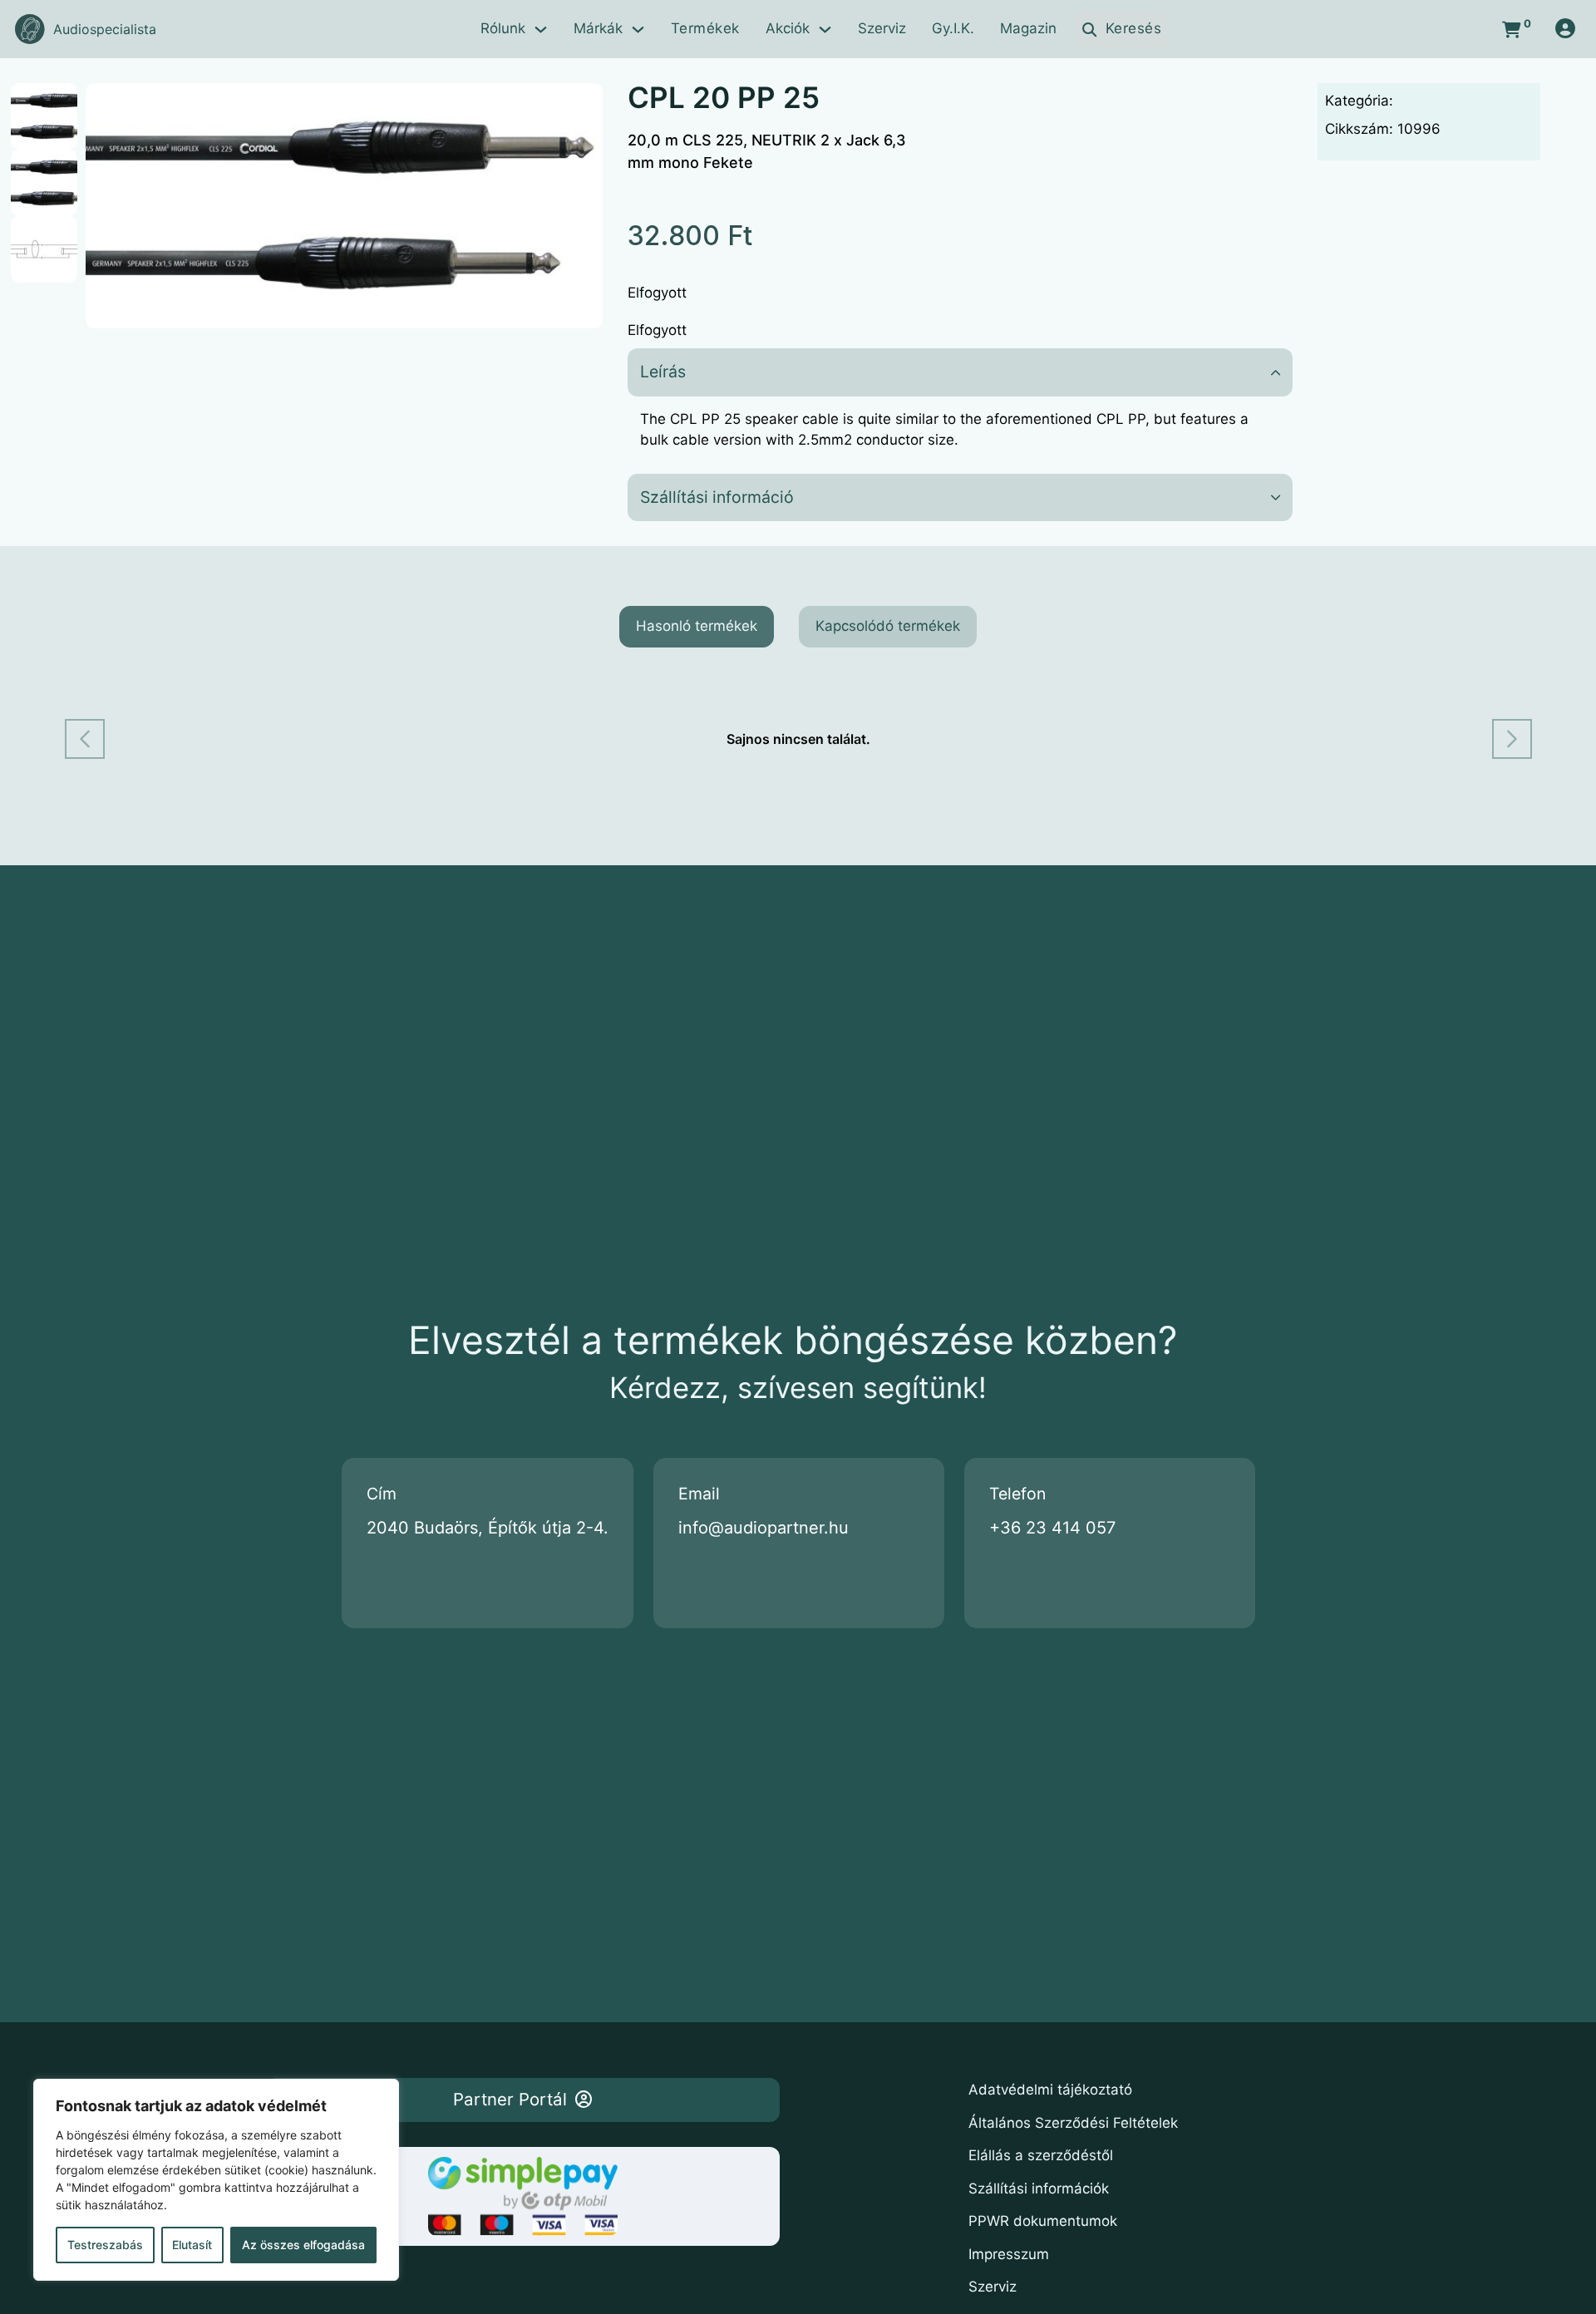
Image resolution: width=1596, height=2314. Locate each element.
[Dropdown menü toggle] (541, 30)
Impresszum (1009, 2254)
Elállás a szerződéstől (1041, 2155)
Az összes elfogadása (303, 2245)
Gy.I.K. (953, 28)
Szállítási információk (1039, 2188)
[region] (216, 2180)
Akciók (788, 28)
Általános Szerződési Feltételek (1073, 2123)
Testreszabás (105, 2245)
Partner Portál (510, 2099)
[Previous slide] (85, 739)
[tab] (697, 627)
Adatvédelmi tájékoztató (1050, 2090)
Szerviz (882, 28)
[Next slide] (1512, 739)
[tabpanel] (798, 739)
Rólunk (503, 28)
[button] (580, 106)
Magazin (1028, 28)
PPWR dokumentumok (1043, 2221)
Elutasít (192, 2245)
